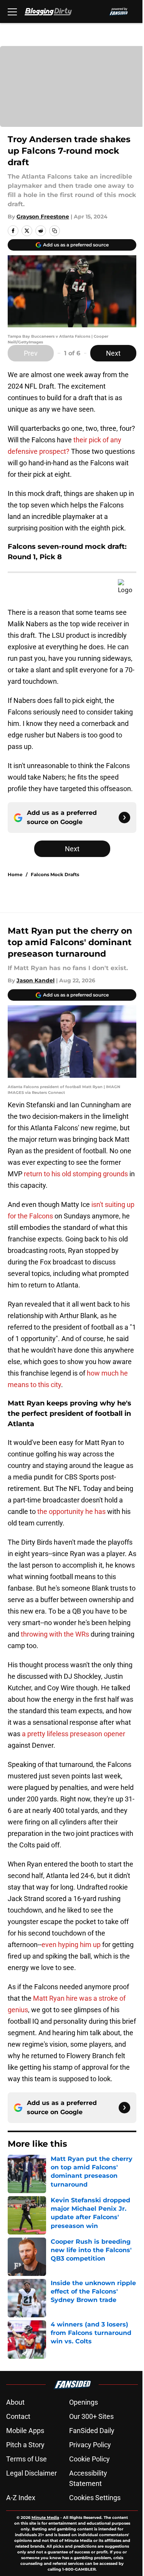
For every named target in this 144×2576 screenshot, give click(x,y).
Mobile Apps (25, 2431)
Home (15, 874)
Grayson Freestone (43, 217)
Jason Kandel (36, 980)
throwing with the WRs (55, 1634)
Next (113, 353)
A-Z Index (21, 2498)
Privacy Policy (90, 2445)
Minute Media (45, 2518)
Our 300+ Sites (91, 2416)
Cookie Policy (89, 2459)
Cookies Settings (95, 2498)
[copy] (55, 231)
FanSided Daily (92, 2431)
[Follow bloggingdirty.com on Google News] (124, 818)
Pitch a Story (25, 2445)
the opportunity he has (71, 1511)
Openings (84, 2402)
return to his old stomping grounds (76, 1174)
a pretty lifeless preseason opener (74, 1734)
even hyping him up (71, 1945)
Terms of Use (26, 2459)
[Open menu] (12, 11)
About (15, 2402)
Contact (18, 2416)
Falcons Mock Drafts (55, 874)
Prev (31, 353)
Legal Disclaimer (31, 2473)
